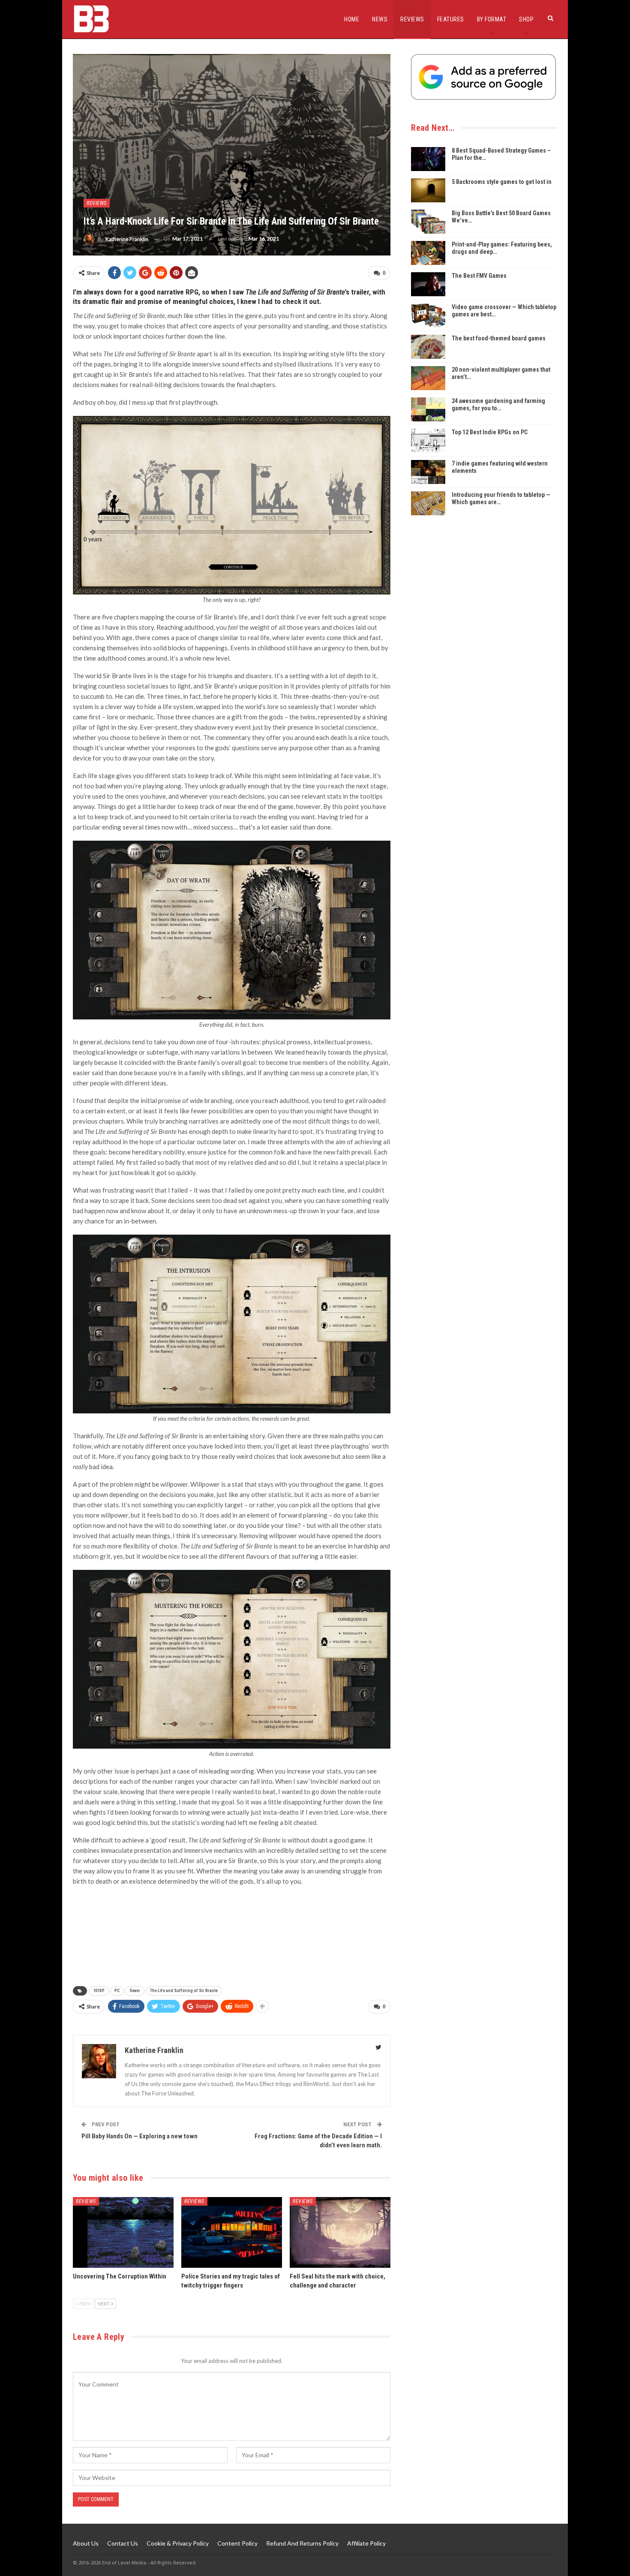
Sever (135, 1991)
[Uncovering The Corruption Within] (123, 2232)
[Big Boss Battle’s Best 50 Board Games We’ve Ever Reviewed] (428, 222)
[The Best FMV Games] (428, 284)
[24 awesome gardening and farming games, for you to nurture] (428, 409)
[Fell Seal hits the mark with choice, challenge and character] (340, 2232)
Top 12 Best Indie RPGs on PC (490, 432)
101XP (99, 1991)
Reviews (412, 19)
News (380, 19)
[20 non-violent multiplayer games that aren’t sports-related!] (428, 378)
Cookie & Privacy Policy (178, 2543)
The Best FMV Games (479, 276)
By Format (492, 19)
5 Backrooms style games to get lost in (502, 182)
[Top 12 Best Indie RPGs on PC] (428, 441)
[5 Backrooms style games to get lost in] (428, 190)
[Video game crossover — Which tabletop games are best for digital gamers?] (428, 316)
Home (352, 19)
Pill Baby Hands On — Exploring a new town (139, 2136)
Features (451, 19)
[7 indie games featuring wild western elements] (428, 472)
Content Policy (237, 2543)
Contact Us (123, 2543)
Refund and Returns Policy (302, 2543)
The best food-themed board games (499, 338)
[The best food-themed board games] (428, 347)
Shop (526, 19)
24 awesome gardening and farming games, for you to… (498, 404)
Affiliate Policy (366, 2543)
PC (117, 1991)
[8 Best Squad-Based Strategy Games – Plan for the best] (428, 159)
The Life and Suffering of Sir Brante (184, 1991)
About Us (86, 2543)
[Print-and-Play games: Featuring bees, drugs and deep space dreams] (428, 253)
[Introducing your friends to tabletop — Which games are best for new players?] (428, 503)
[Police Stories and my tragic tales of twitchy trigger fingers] (232, 2232)
